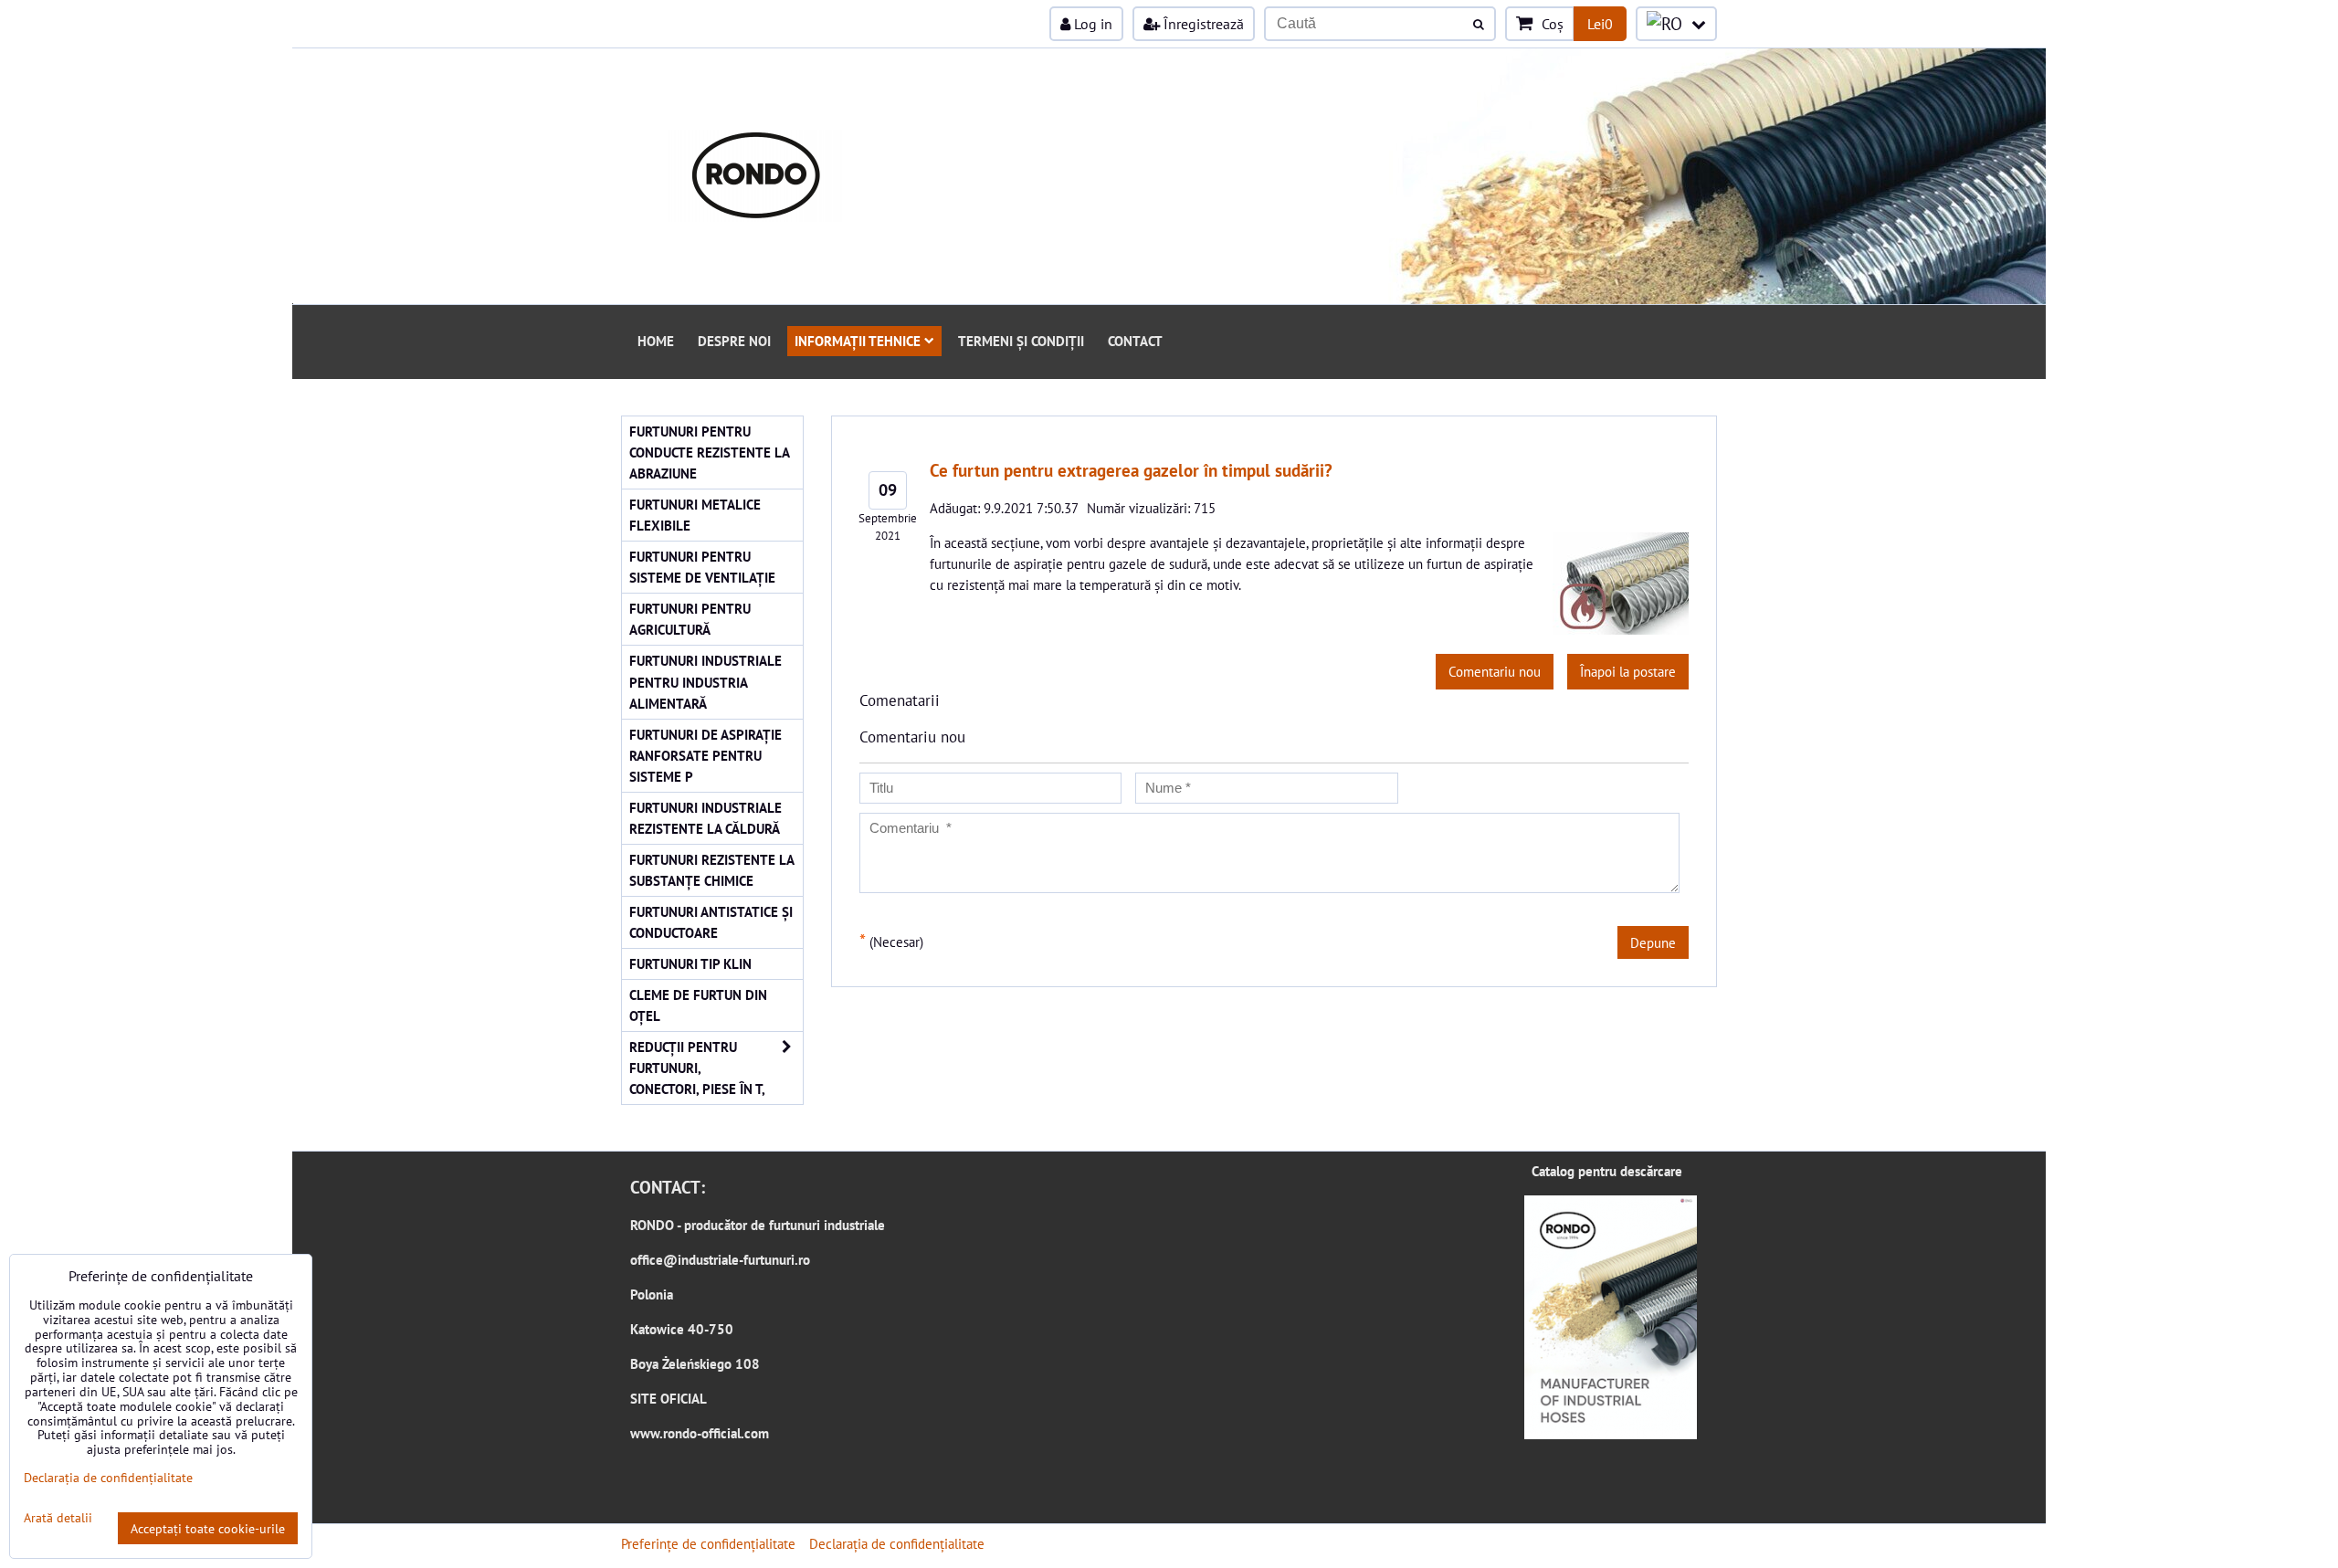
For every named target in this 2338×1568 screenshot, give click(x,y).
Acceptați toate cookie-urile (208, 1528)
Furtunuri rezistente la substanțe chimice (712, 870)
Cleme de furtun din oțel (698, 1005)
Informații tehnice (858, 341)
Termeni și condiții (1021, 341)
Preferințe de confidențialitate (708, 1543)
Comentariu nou (1495, 671)
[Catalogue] (1611, 1434)
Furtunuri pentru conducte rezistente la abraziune (710, 452)
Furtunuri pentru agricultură (690, 619)
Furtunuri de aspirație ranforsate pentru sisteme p (706, 755)
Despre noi (734, 341)
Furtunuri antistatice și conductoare (711, 922)
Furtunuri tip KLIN (690, 963)
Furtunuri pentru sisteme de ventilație (702, 567)
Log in (1091, 24)
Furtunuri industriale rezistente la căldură (706, 818)
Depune (1653, 942)
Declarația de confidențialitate (897, 1543)
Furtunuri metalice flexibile (695, 515)
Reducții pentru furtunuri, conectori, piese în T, (697, 1068)
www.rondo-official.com (700, 1433)
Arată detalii (58, 1518)
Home (656, 341)
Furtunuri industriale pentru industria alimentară (706, 681)
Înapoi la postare (1628, 671)
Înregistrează (1202, 24)
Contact (1135, 341)
